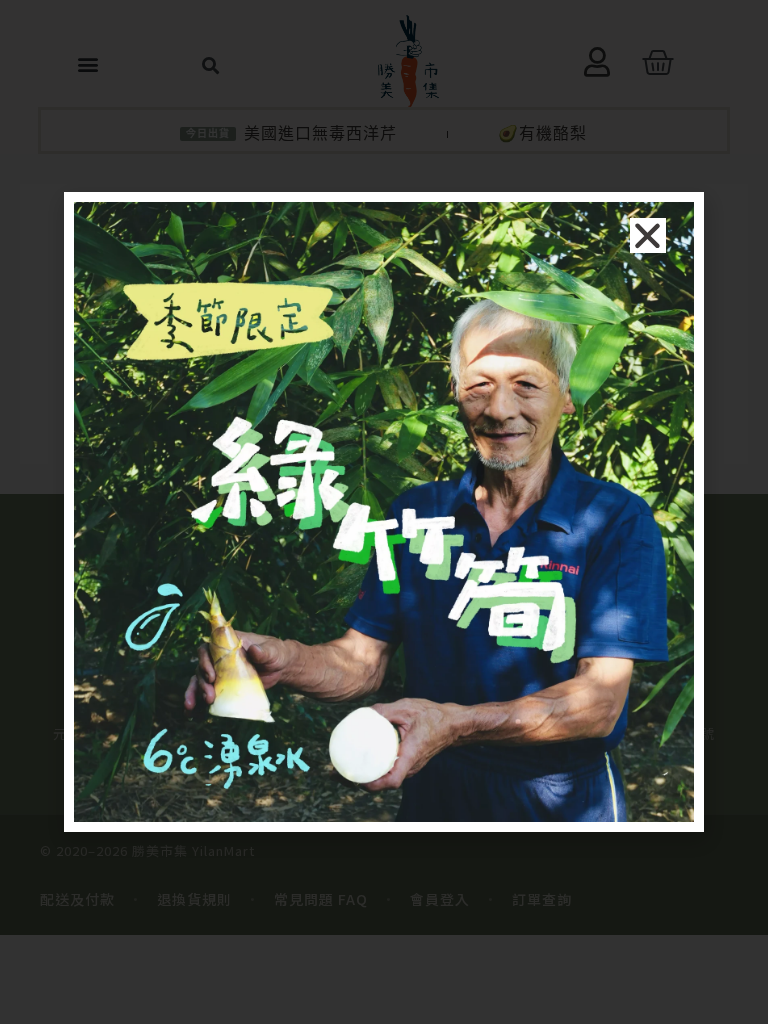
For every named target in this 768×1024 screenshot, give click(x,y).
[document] (384, 512)
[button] (648, 235)
